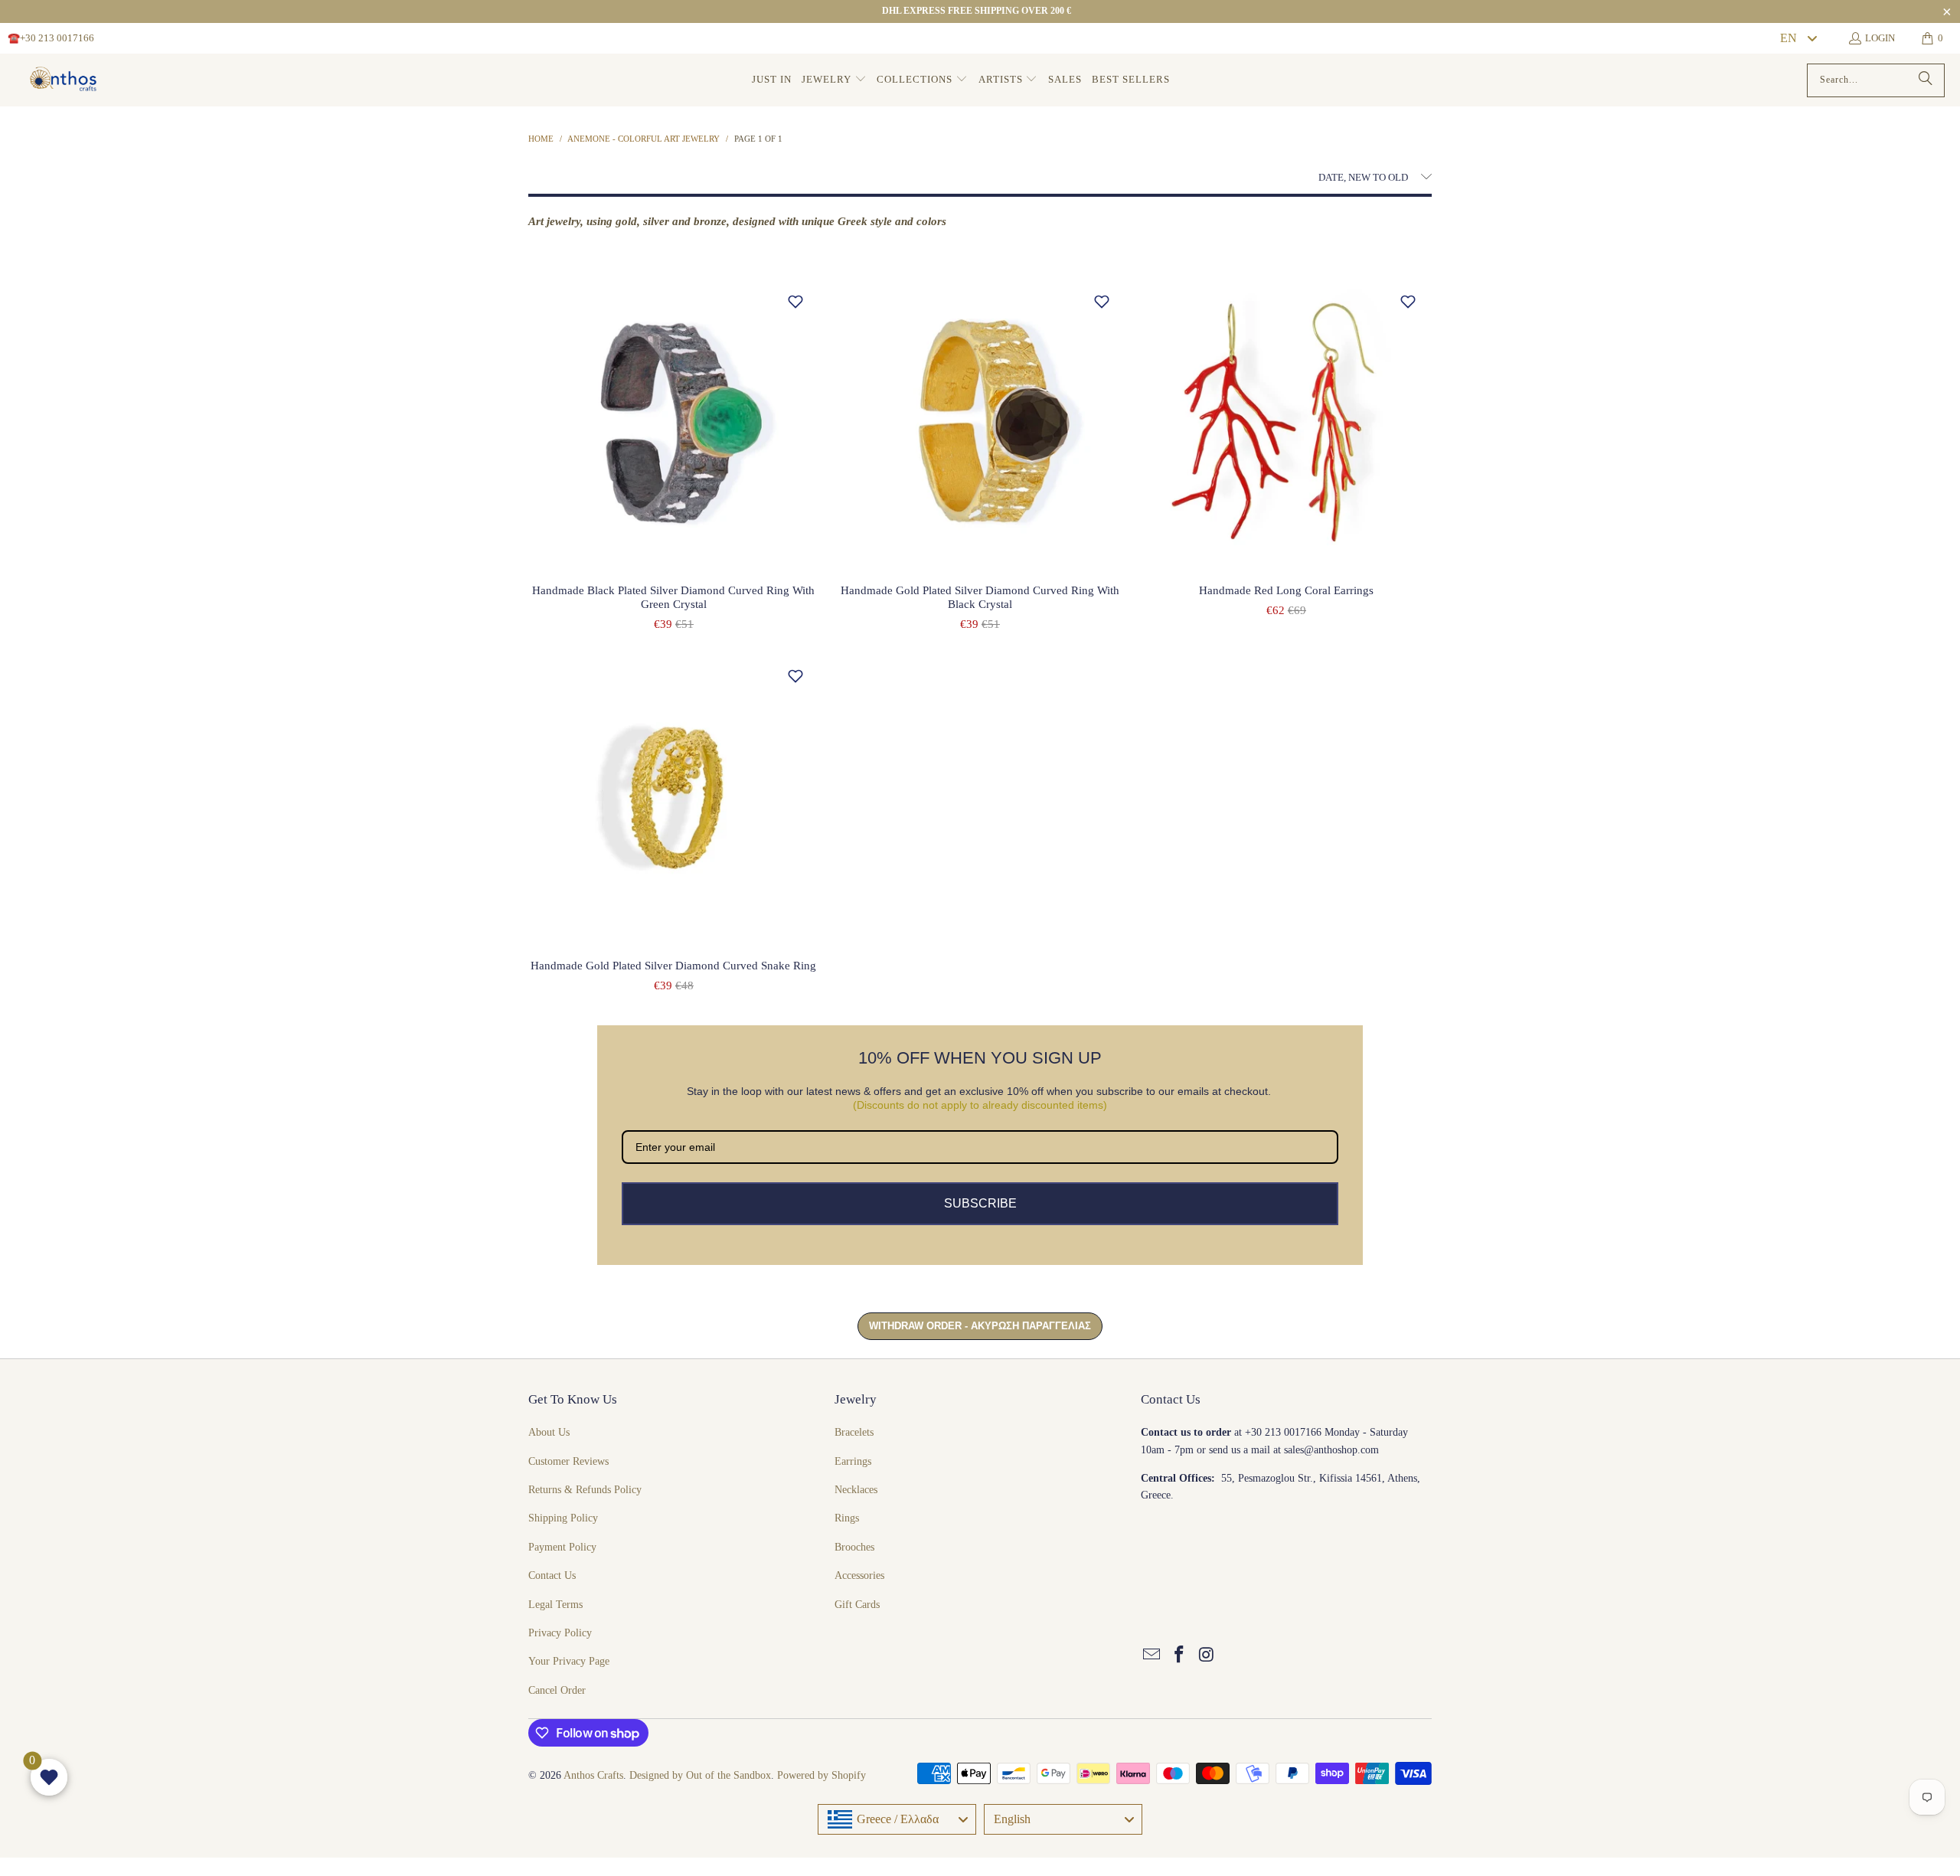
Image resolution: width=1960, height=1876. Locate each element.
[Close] (1076, 759)
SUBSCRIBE (980, 1103)
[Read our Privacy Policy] (1075, 1050)
